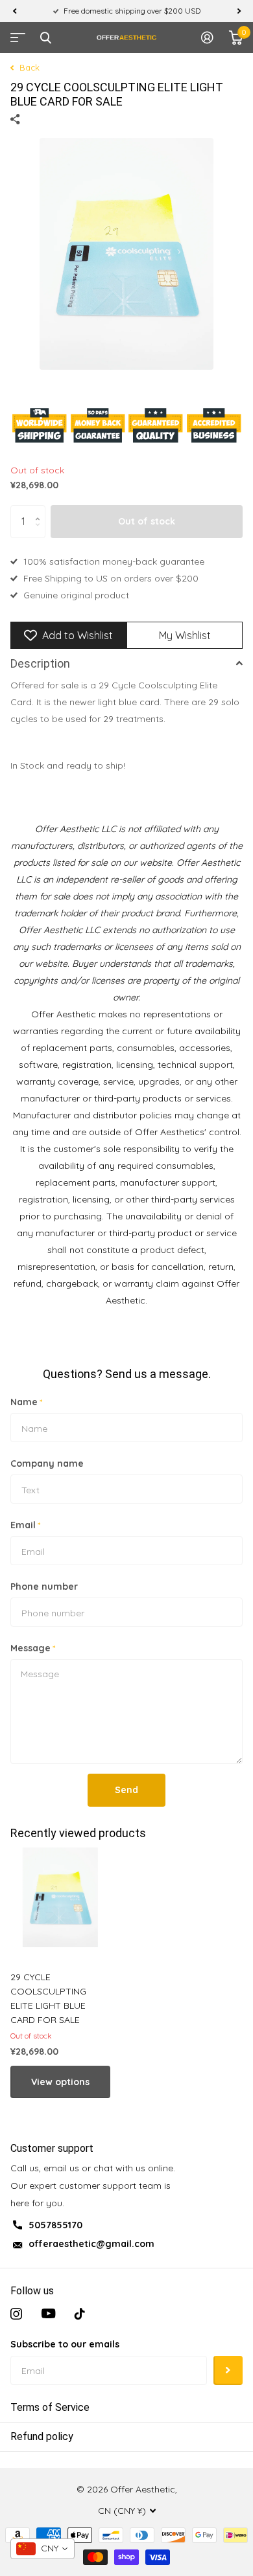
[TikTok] (80, 2314)
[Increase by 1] (41, 510)
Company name (47, 1463)
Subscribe (228, 2370)
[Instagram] (16, 2314)
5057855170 (55, 2225)
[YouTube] (48, 2314)
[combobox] (42, 2549)
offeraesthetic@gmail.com (91, 2244)
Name (26, 1402)
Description (40, 663)
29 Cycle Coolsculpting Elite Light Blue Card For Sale (48, 1998)
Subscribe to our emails (65, 2344)
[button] (14, 11)
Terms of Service (50, 2407)
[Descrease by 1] (41, 533)
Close (45, 38)
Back (28, 67)
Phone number (44, 1587)
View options (60, 2082)
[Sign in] (207, 38)
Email (25, 1525)
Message (33, 1648)
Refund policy (42, 2436)
